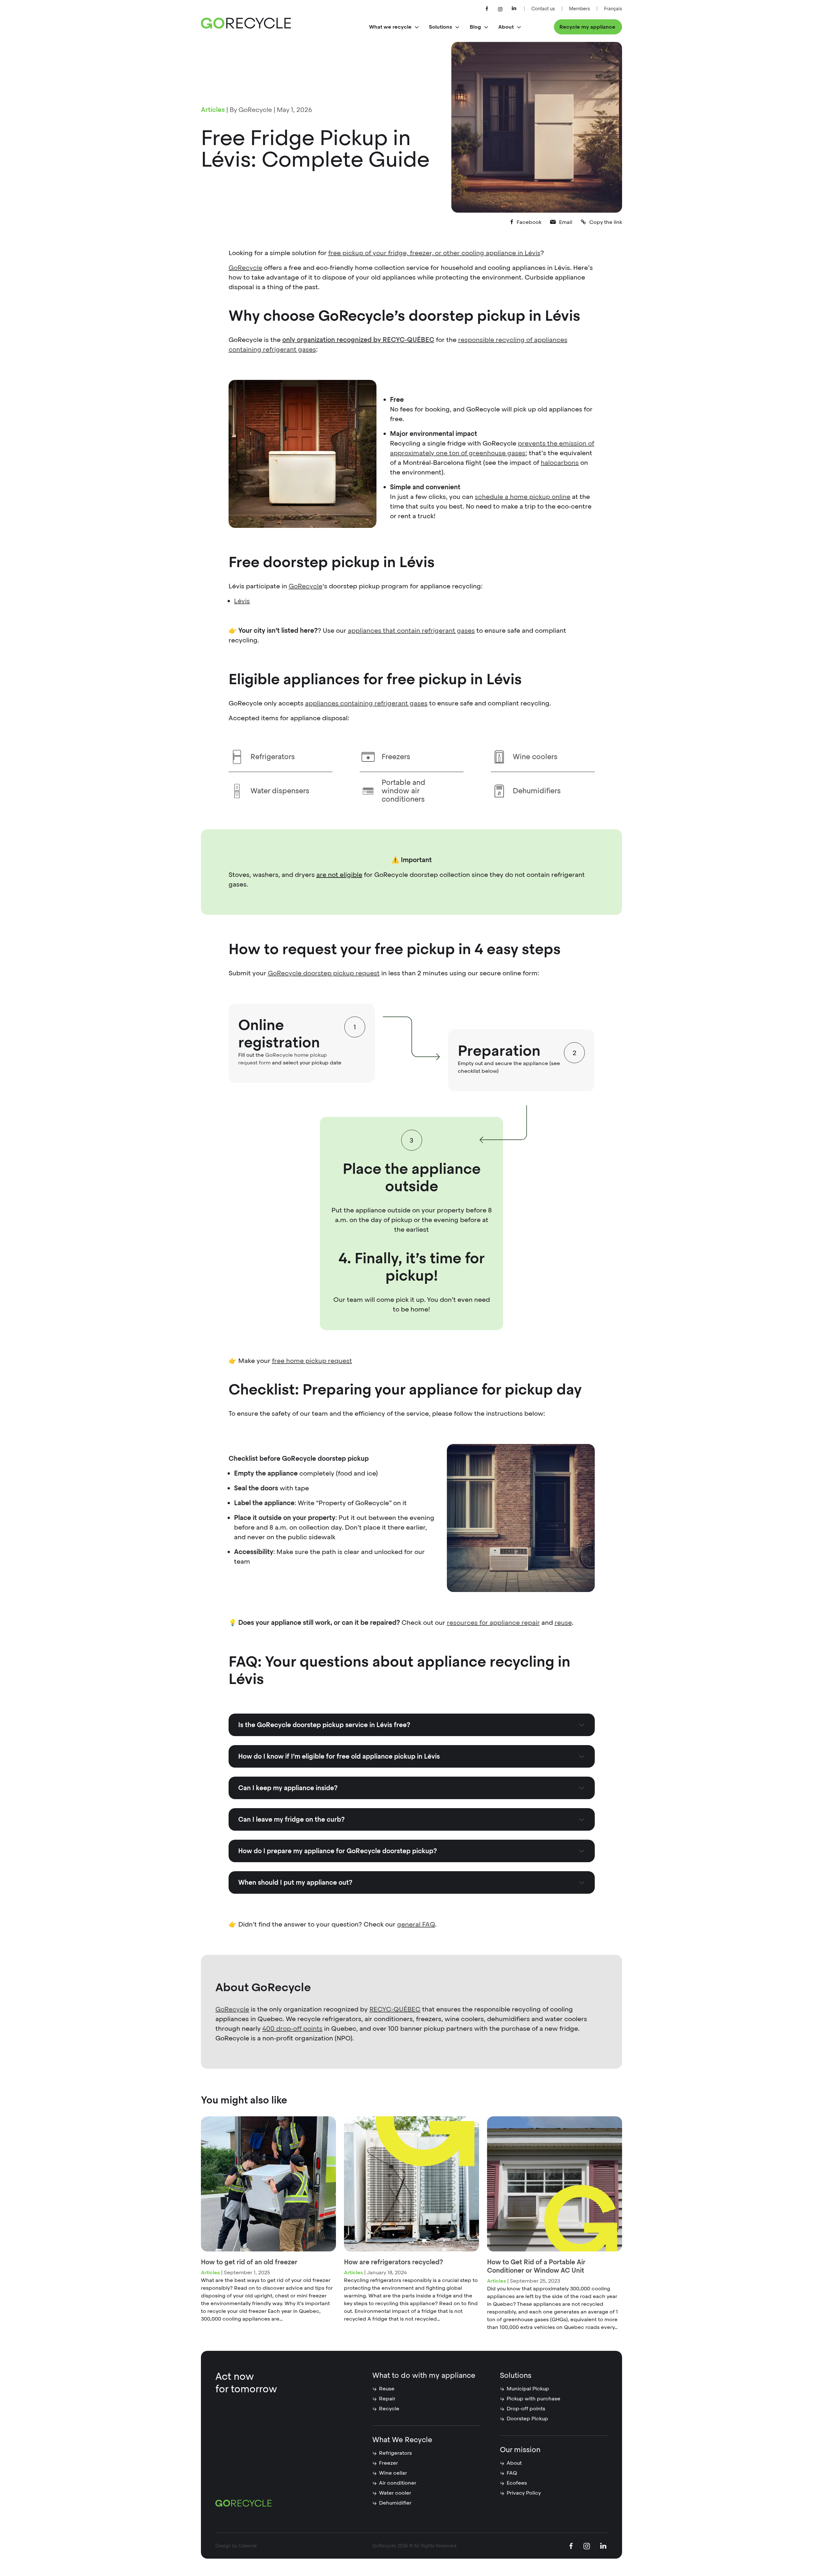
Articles (213, 110)
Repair (387, 2399)
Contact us (543, 9)
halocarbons (560, 463)
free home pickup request (312, 1361)
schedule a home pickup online (523, 497)
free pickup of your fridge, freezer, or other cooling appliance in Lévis (434, 253)
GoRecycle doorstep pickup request (324, 973)
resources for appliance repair (493, 1623)
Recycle (389, 2409)
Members (579, 9)
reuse (563, 1623)
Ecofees (517, 2483)
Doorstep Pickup (527, 2419)
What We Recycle (402, 2440)
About (514, 2463)
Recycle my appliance (587, 27)
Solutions (516, 2375)
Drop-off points (526, 2409)
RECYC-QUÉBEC (395, 2009)
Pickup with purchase (534, 2399)
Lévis (242, 601)
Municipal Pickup (528, 2389)
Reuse (387, 2389)
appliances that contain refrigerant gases (411, 630)
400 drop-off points (292, 2029)
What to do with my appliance (424, 2375)
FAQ (512, 2473)
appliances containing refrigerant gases (366, 703)
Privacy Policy (524, 2493)
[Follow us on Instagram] (500, 9)
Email (566, 222)
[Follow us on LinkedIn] (514, 9)
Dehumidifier (395, 2503)
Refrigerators (395, 2453)
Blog (475, 27)
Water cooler (395, 2493)
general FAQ (416, 1924)
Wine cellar (393, 2473)
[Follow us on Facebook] (487, 9)
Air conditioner (398, 2483)
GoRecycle (245, 268)
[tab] (412, 1725)
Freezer (389, 2463)
